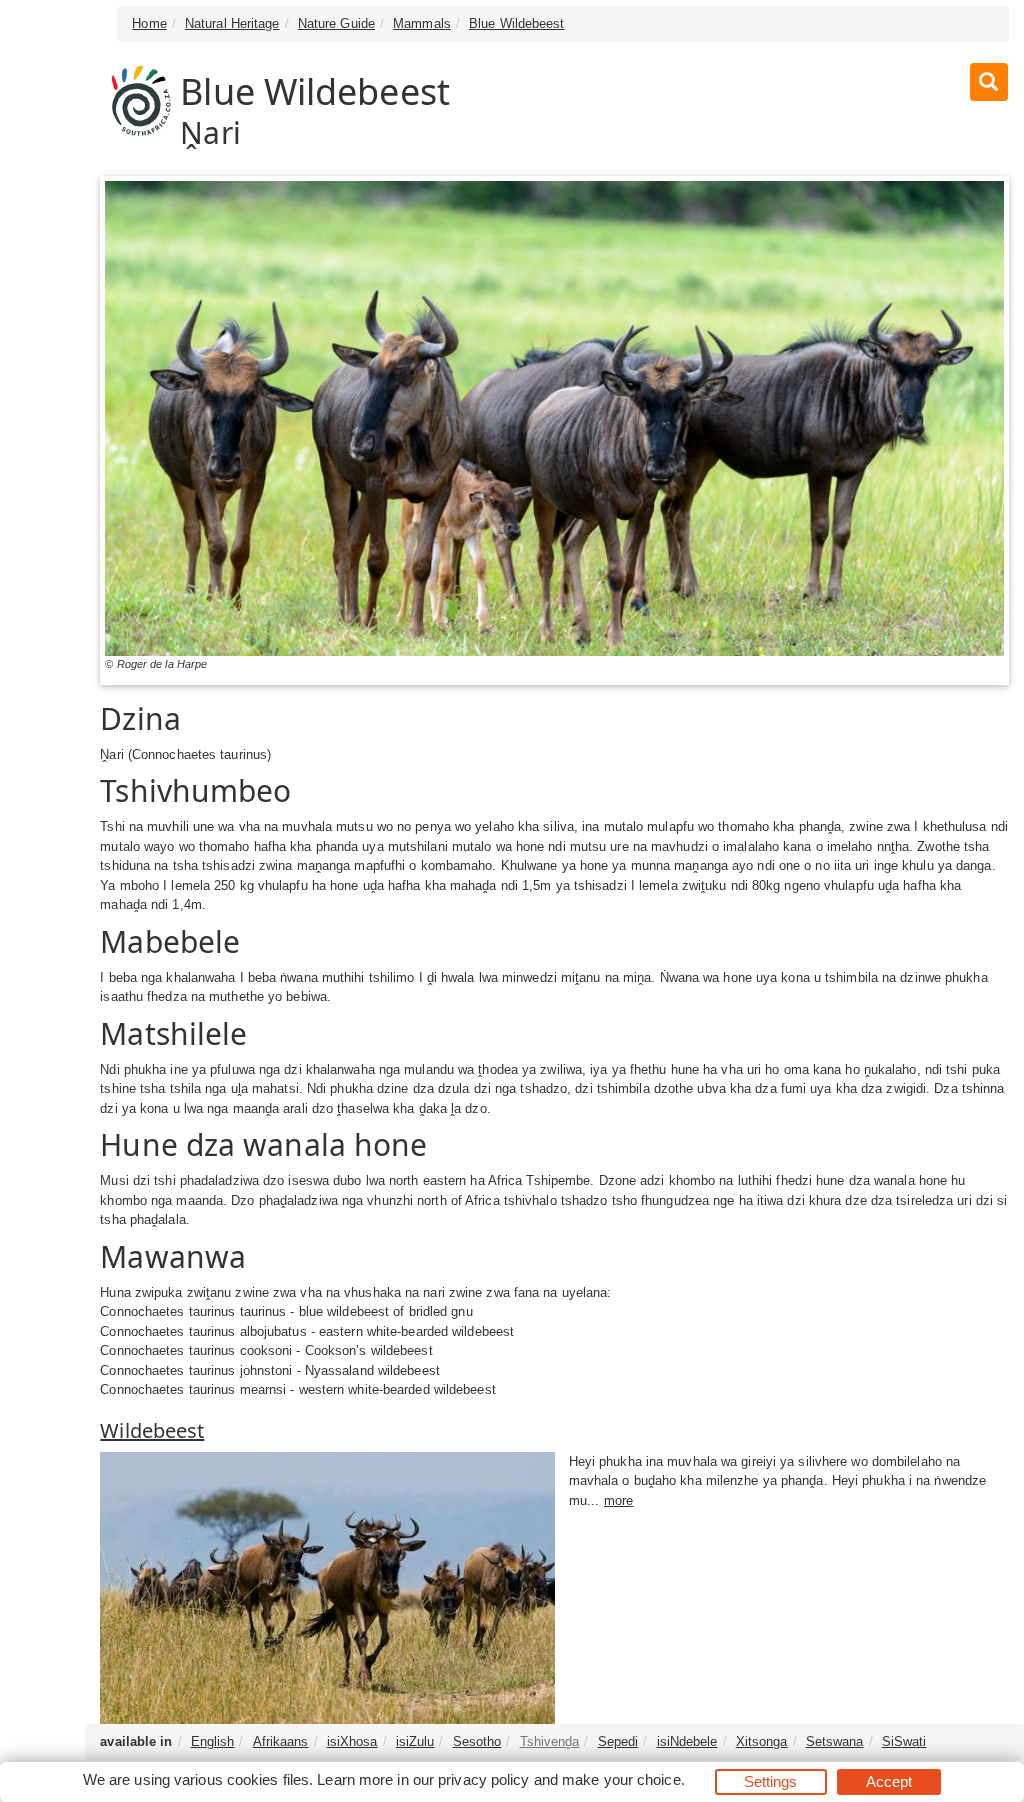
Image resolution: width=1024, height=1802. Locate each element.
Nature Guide (336, 23)
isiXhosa (352, 1741)
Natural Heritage (232, 23)
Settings (771, 1781)
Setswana (835, 1741)
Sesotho (477, 1741)
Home (149, 23)
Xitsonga (762, 1741)
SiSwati (904, 1741)
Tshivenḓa (550, 1741)
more (618, 1500)
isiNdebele (687, 1741)
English (213, 1741)
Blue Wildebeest (517, 23)
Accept (889, 1781)
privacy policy (483, 1779)
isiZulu (415, 1741)
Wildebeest (152, 1430)
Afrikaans (281, 1741)
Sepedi (618, 1741)
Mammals (422, 23)
